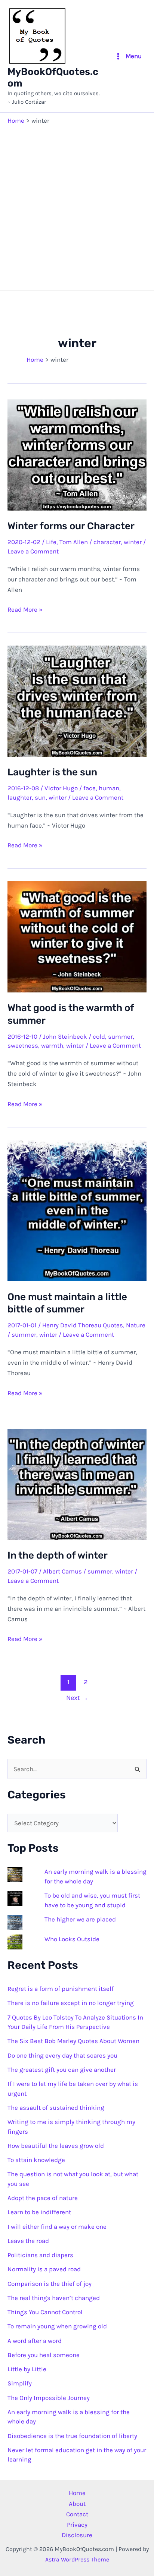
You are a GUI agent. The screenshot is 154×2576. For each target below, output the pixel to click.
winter (133, 542)
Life (51, 542)
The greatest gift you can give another (62, 2070)
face (90, 788)
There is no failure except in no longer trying (71, 2003)
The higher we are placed (80, 1919)
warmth (52, 1045)
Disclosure (77, 2535)
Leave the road (28, 2241)
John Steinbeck (65, 1036)
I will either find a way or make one (57, 2227)
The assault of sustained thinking (56, 2108)
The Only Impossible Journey (49, 2398)
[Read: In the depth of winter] (77, 1484)
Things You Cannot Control (45, 2312)
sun (40, 797)
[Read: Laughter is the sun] (77, 700)
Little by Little (27, 2369)
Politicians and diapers (40, 2255)
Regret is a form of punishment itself (61, 1989)
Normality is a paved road (44, 2269)
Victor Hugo (61, 788)
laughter (20, 797)
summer (120, 1036)
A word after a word (35, 2341)
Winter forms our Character (71, 526)
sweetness (23, 1045)
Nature (136, 1325)
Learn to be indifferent (39, 2212)
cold (99, 1036)
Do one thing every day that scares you (62, 2055)
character (107, 542)
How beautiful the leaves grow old (56, 2146)
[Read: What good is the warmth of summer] (77, 936)
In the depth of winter (58, 1555)
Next (77, 1698)
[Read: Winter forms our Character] (77, 454)
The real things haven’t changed (54, 2298)
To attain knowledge (36, 2160)
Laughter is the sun (52, 772)
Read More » (25, 610)
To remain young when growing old (57, 2326)
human (109, 788)
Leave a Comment (33, 551)
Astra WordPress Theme (77, 2559)
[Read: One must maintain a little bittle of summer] (77, 1210)
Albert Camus (62, 1571)
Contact (77, 2514)
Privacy (77, 2525)
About (77, 2504)
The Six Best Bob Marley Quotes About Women (73, 2041)
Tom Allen (74, 542)
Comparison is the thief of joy (50, 2284)
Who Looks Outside (72, 1939)
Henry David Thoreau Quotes (83, 1325)
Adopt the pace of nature (43, 2198)
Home (77, 2493)
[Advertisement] (77, 206)
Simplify (20, 2383)
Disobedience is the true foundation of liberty (72, 2436)
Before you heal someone (44, 2355)
